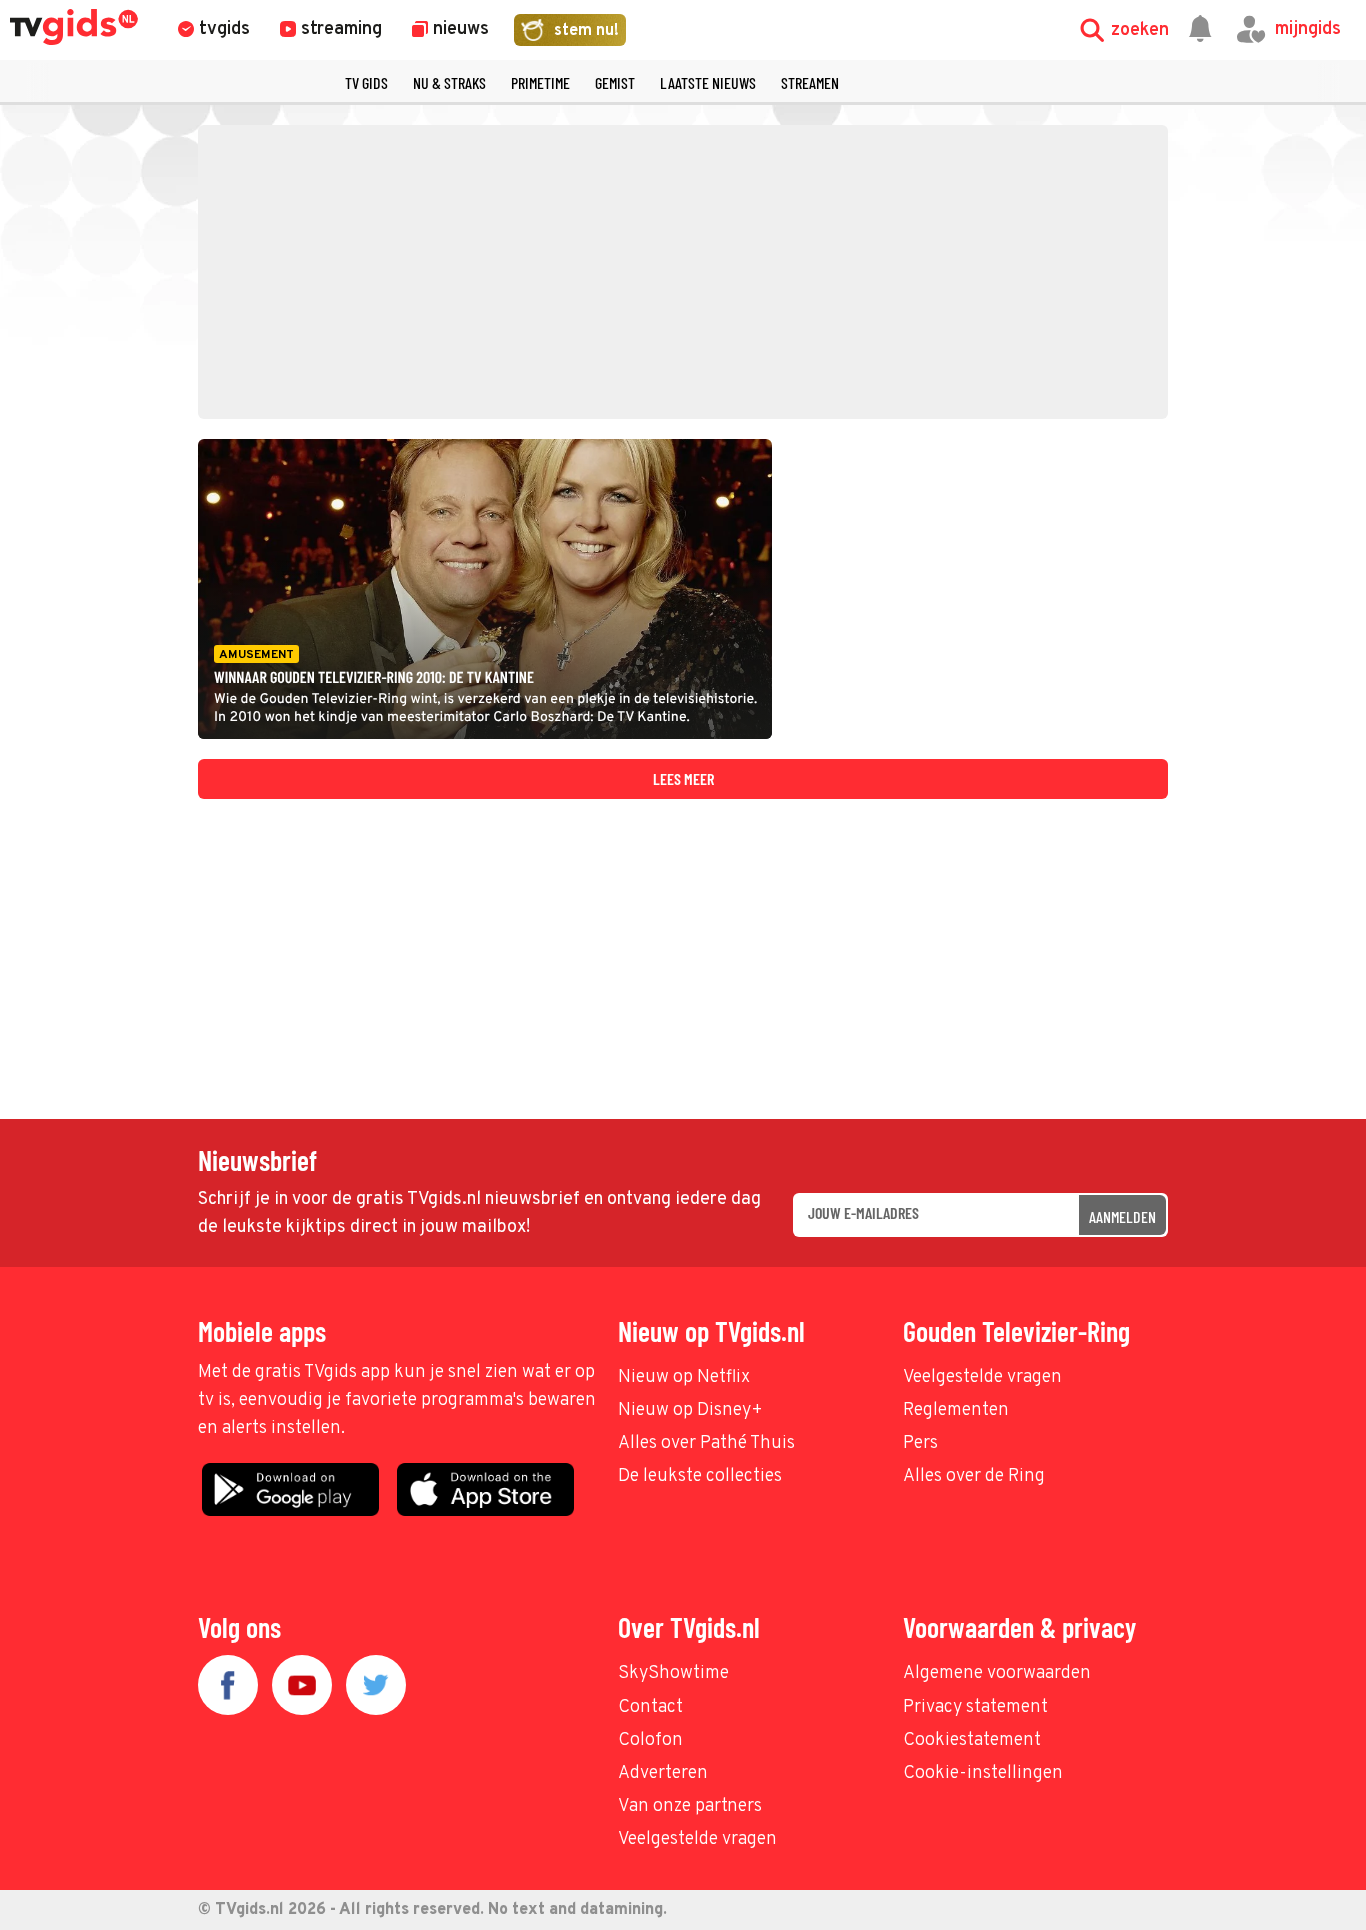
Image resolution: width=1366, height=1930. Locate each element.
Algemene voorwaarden (997, 1673)
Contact (650, 1707)
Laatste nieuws (708, 82)
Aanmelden (1122, 1216)
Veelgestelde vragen (982, 1377)
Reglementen (956, 1410)
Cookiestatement (972, 1740)
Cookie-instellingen (983, 1773)
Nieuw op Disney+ (690, 1410)
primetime (540, 82)
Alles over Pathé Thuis (706, 1443)
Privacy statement (975, 1707)
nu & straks (449, 82)
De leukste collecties (700, 1476)
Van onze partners (690, 1806)
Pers (920, 1443)
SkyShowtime (673, 1673)
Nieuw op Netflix (684, 1377)
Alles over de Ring (974, 1476)
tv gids (366, 82)
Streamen (810, 82)
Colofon (650, 1740)
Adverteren (663, 1773)
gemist (615, 82)
